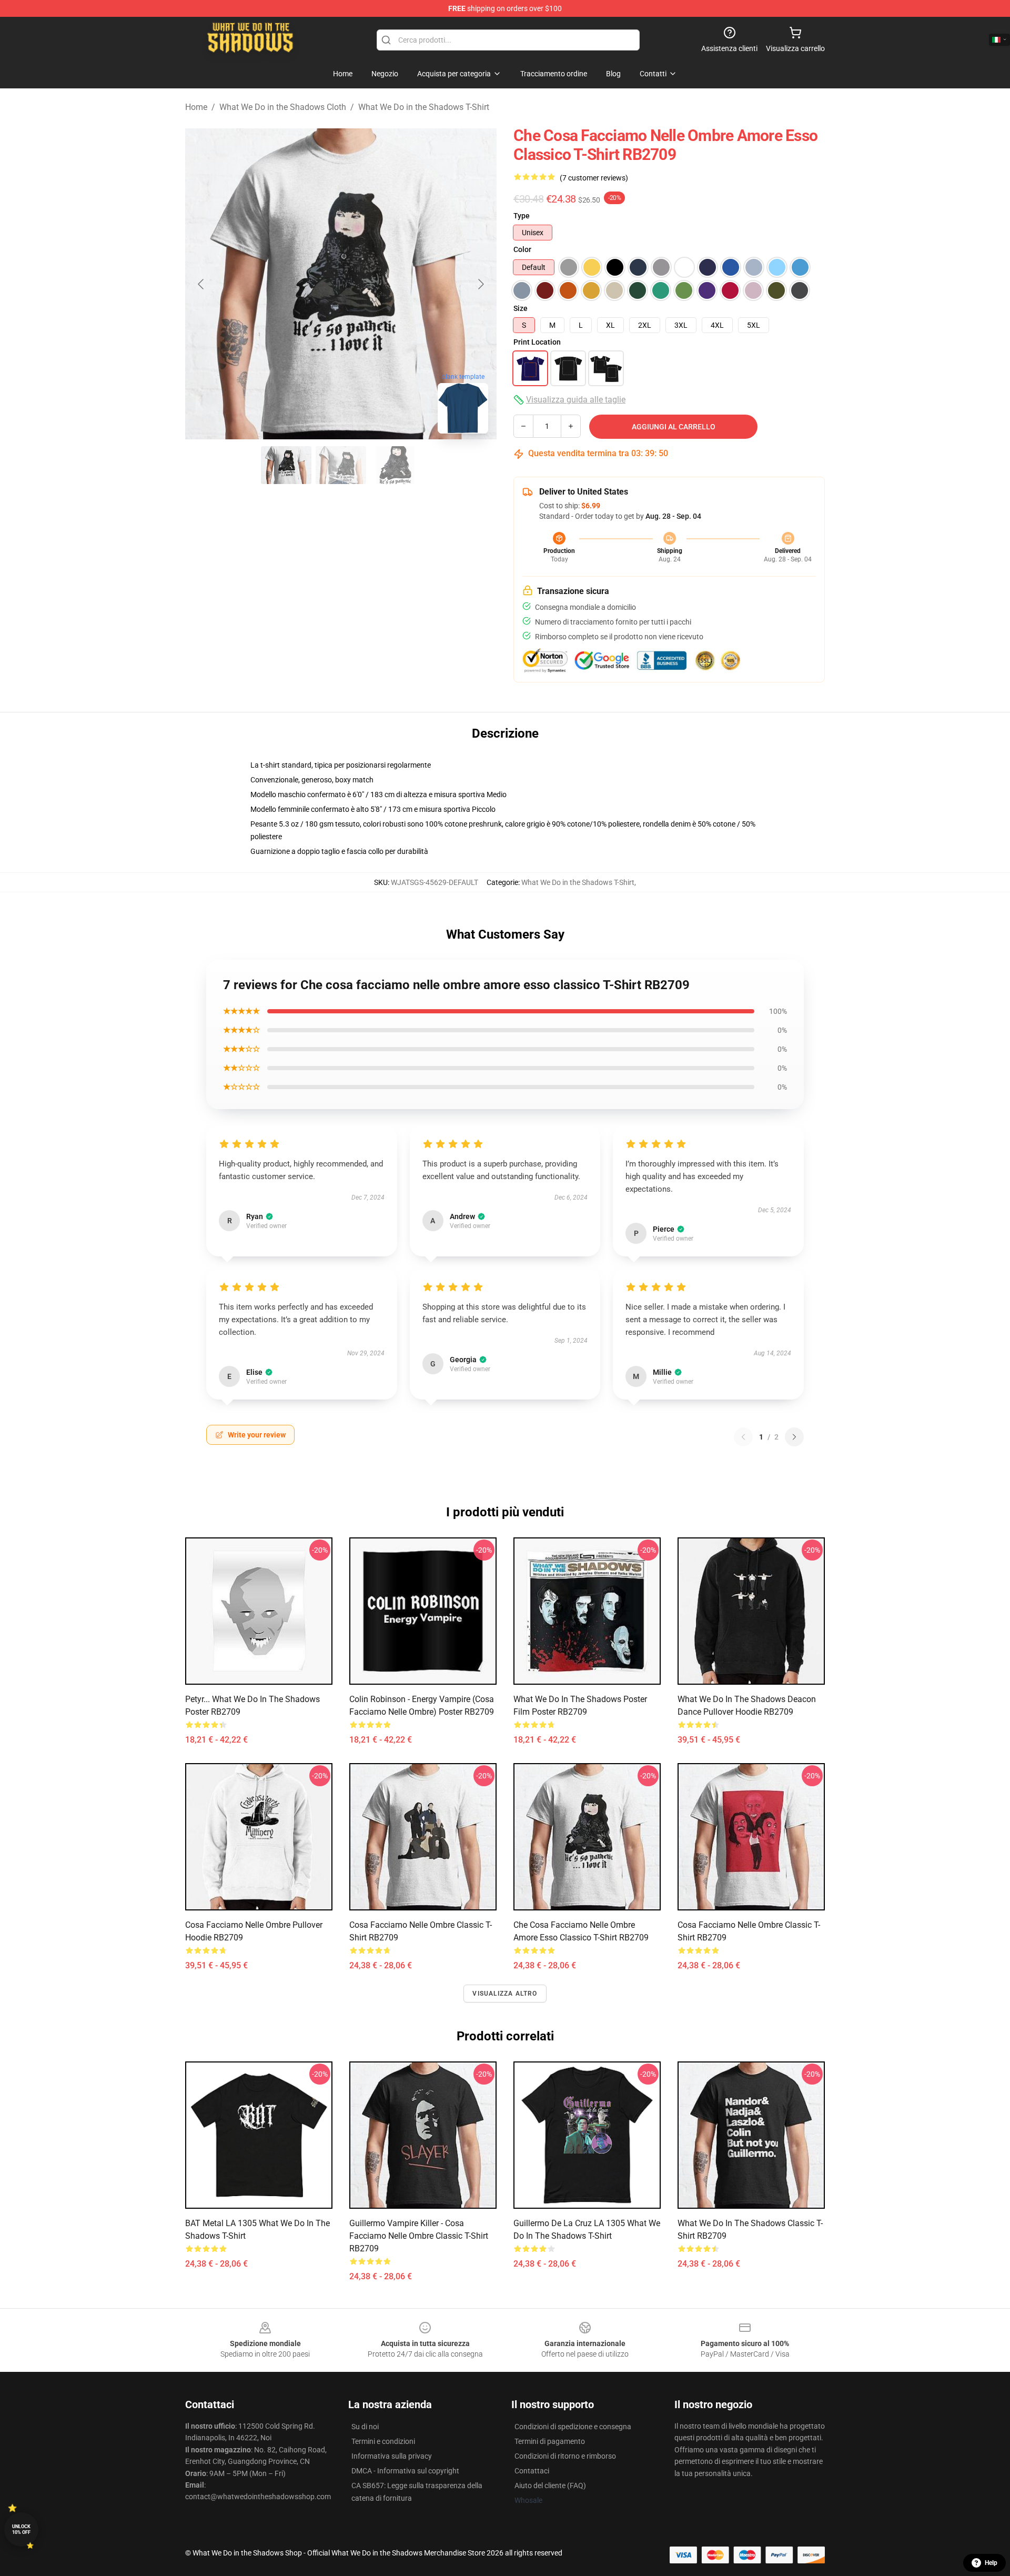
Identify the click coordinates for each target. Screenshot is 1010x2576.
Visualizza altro (505, 1994)
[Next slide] (480, 284)
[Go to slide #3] (396, 465)
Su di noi (365, 2427)
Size (521, 308)
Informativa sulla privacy (392, 2456)
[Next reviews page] (794, 1437)
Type (522, 216)
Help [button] (991, 2563)
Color (522, 249)
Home (196, 107)
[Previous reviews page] (743, 1437)
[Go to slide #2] (341, 465)
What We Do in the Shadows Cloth (283, 107)
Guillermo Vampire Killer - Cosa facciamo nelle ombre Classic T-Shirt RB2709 (419, 2236)
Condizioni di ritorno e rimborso (565, 2456)
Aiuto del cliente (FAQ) (550, 2486)
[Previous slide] (201, 284)
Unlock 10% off (21, 2529)
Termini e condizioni (383, 2441)
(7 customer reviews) (594, 178)
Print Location (537, 342)
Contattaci (532, 2471)
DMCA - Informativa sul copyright (405, 2471)
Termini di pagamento (550, 2441)
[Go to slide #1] (286, 465)
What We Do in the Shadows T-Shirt (424, 107)
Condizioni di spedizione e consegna (573, 2427)
